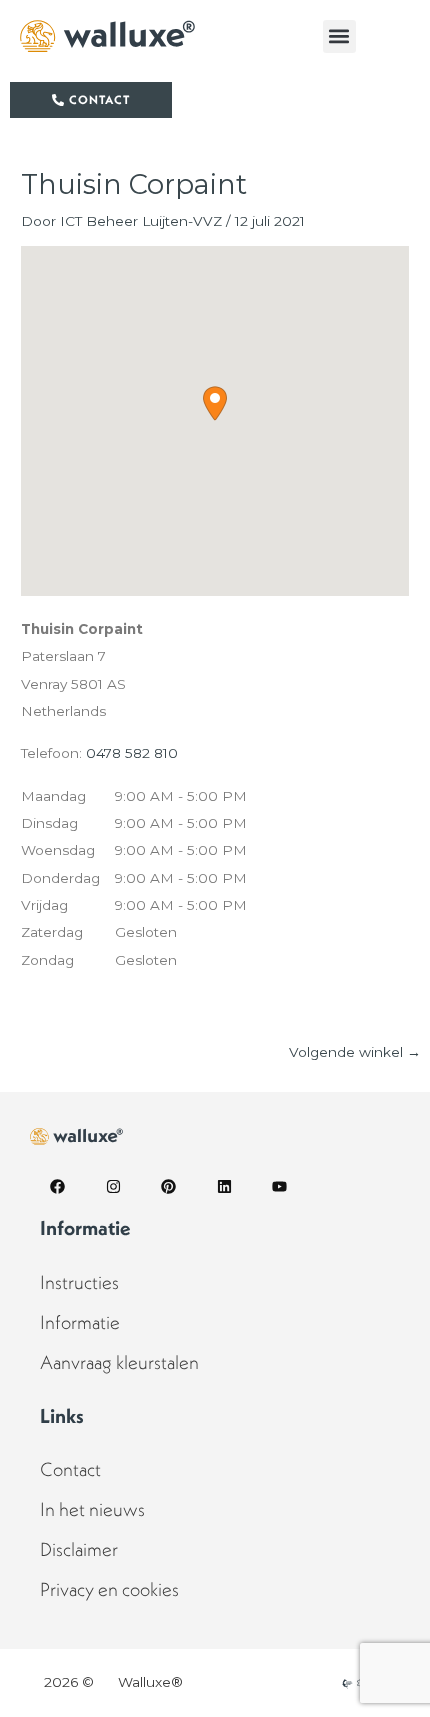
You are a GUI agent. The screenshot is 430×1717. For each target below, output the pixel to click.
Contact (70, 1469)
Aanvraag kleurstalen (119, 1362)
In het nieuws (92, 1509)
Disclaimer (79, 1549)
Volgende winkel (355, 1052)
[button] (339, 36)
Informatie (80, 1322)
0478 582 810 (132, 753)
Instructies (79, 1282)
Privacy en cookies (109, 1589)
